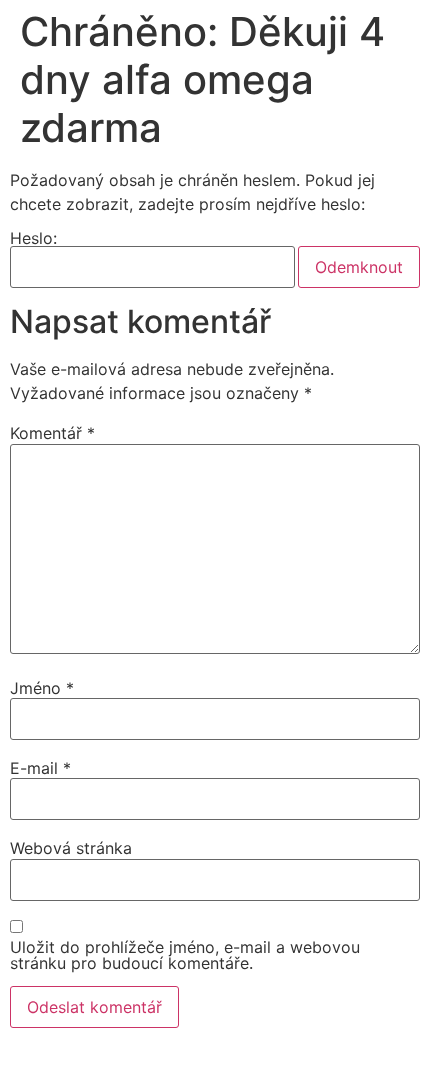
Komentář (52, 433)
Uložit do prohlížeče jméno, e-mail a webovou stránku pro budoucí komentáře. (185, 955)
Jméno (42, 688)
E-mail (40, 768)
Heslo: (33, 239)
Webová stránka (71, 848)
